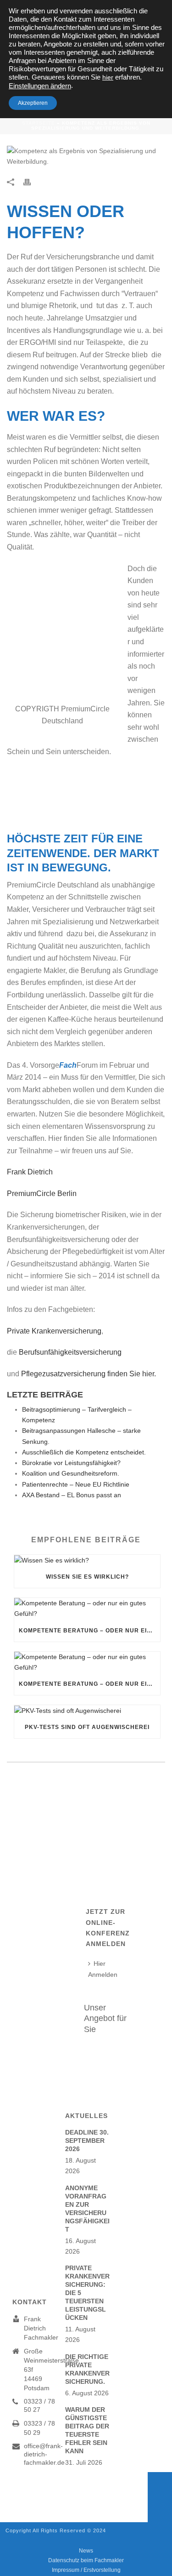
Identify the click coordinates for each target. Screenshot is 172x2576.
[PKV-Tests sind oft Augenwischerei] (87, 1711)
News (86, 2551)
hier (108, 77)
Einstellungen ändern (40, 86)
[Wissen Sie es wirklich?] (87, 1560)
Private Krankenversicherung (54, 1331)
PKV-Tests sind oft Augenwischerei (87, 1727)
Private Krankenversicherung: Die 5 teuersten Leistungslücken (87, 2293)
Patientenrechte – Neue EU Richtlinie (76, 1484)
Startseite (39, 123)
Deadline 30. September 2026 (87, 2141)
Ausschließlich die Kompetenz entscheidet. (84, 1452)
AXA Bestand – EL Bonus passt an (72, 1495)
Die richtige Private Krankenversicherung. (87, 2369)
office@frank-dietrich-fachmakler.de (44, 2454)
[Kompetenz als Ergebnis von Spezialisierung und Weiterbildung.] (86, 156)
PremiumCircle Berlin (42, 1194)
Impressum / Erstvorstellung (86, 2570)
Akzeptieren (33, 103)
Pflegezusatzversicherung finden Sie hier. (89, 1374)
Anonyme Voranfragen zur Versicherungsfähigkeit (87, 2209)
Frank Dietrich (33, 1172)
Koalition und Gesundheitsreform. (71, 1473)
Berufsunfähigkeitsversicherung (70, 1352)
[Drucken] (32, 181)
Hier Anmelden (103, 1969)
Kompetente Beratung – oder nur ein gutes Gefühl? (89, 1631)
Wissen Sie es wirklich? (87, 1577)
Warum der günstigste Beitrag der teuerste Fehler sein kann (87, 2430)
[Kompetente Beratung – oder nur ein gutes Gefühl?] (87, 1609)
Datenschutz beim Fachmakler (86, 2560)
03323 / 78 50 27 (39, 2405)
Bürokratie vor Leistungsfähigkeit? (71, 1463)
